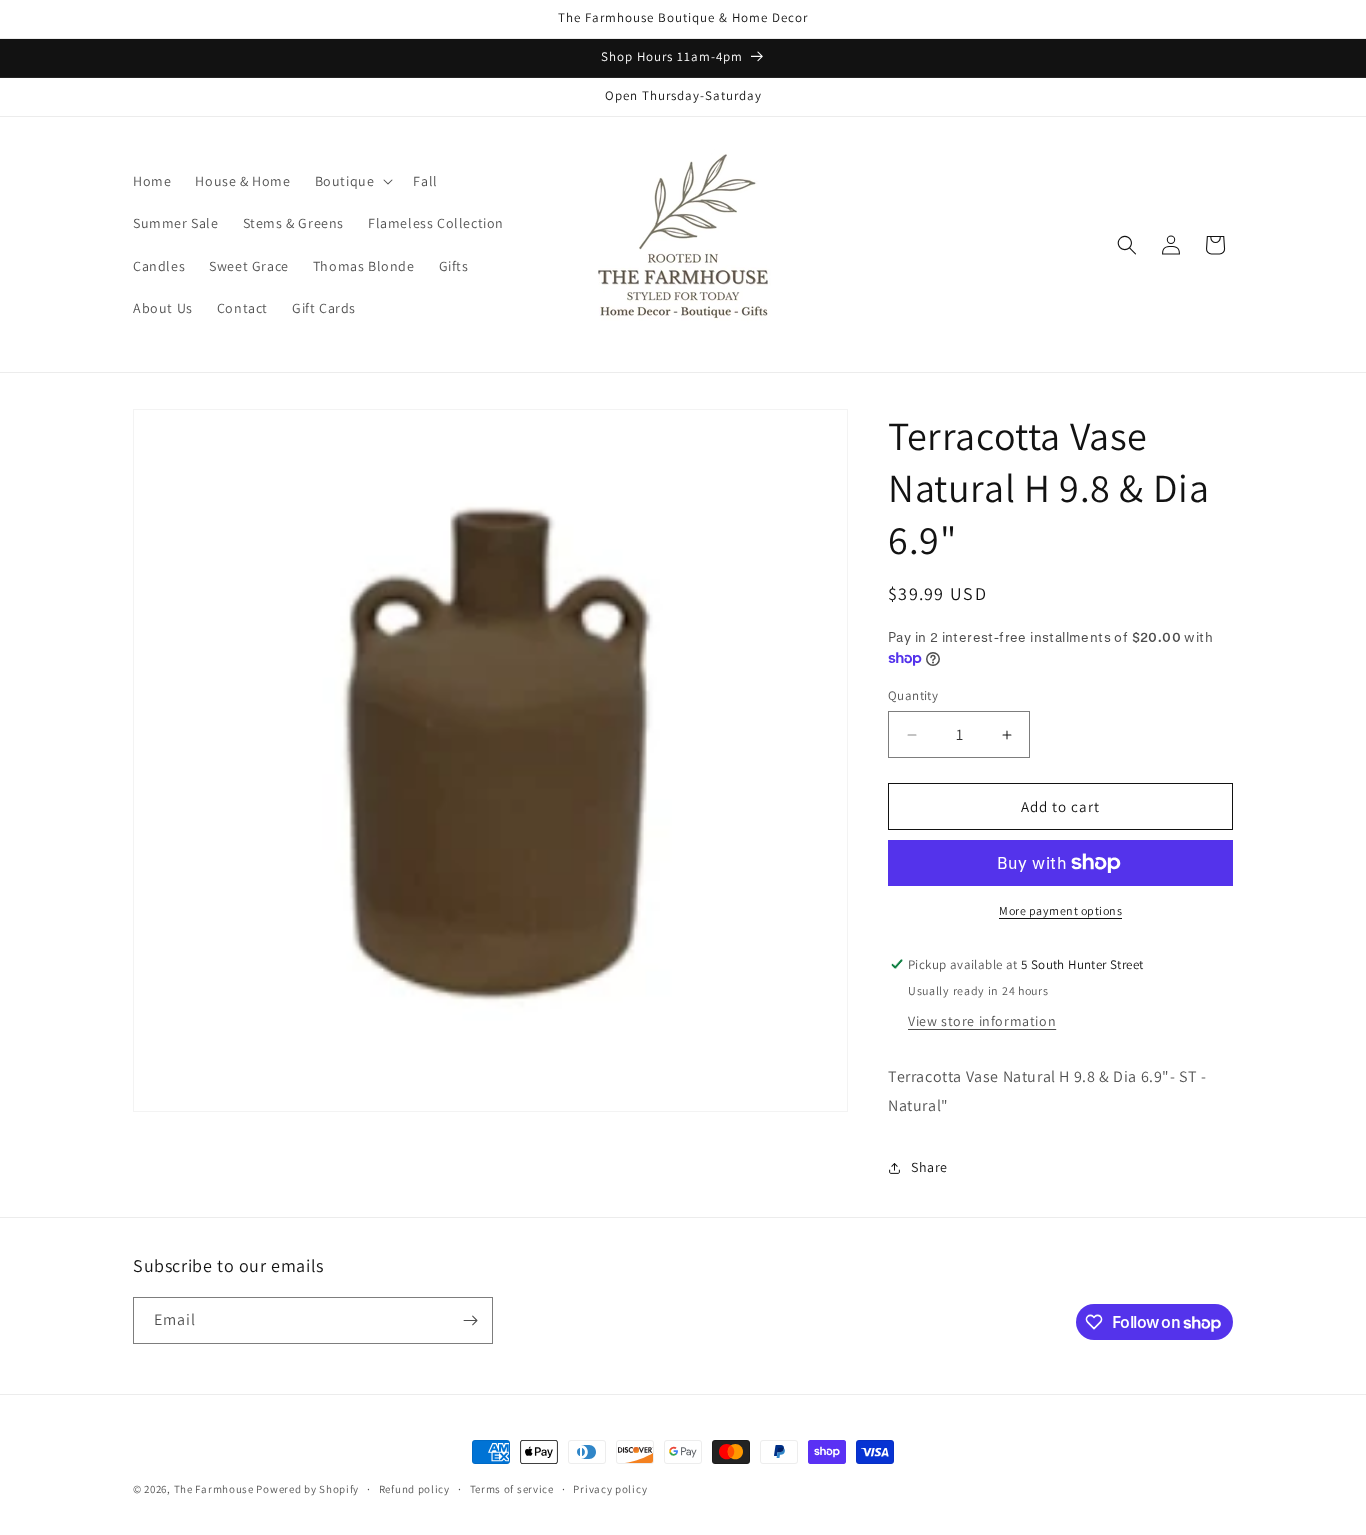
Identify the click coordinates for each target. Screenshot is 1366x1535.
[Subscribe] (470, 1320)
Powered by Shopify (307, 1489)
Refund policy (414, 1489)
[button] (352, 181)
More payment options (1060, 910)
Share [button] (929, 1167)
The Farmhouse (214, 1489)
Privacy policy (610, 1489)
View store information (982, 1021)
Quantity (913, 695)
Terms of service (512, 1489)
